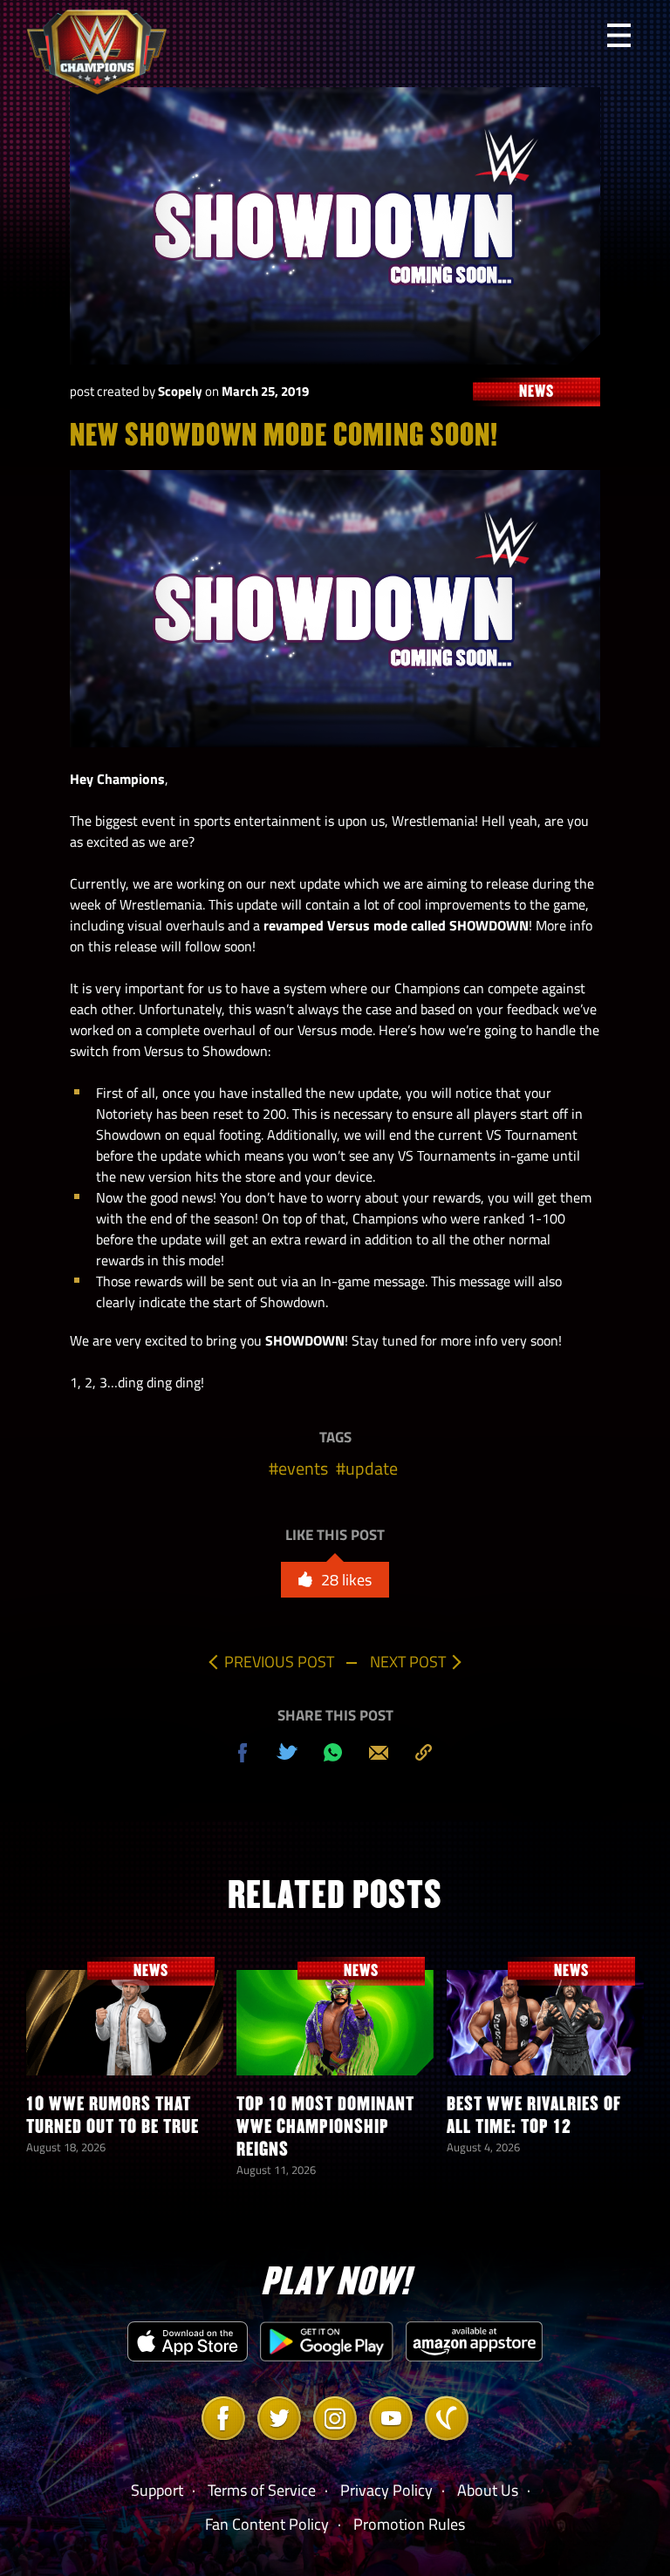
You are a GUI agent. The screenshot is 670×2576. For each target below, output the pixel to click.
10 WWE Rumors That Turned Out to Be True (113, 2115)
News (151, 1970)
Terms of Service (262, 2490)
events (303, 1468)
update (372, 1468)
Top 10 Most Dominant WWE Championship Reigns (325, 2126)
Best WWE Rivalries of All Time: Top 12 (534, 2115)
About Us (488, 2490)
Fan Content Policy (267, 2524)
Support (157, 2490)
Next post (408, 1662)
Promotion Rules (409, 2524)
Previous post (279, 1662)
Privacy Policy (386, 2490)
